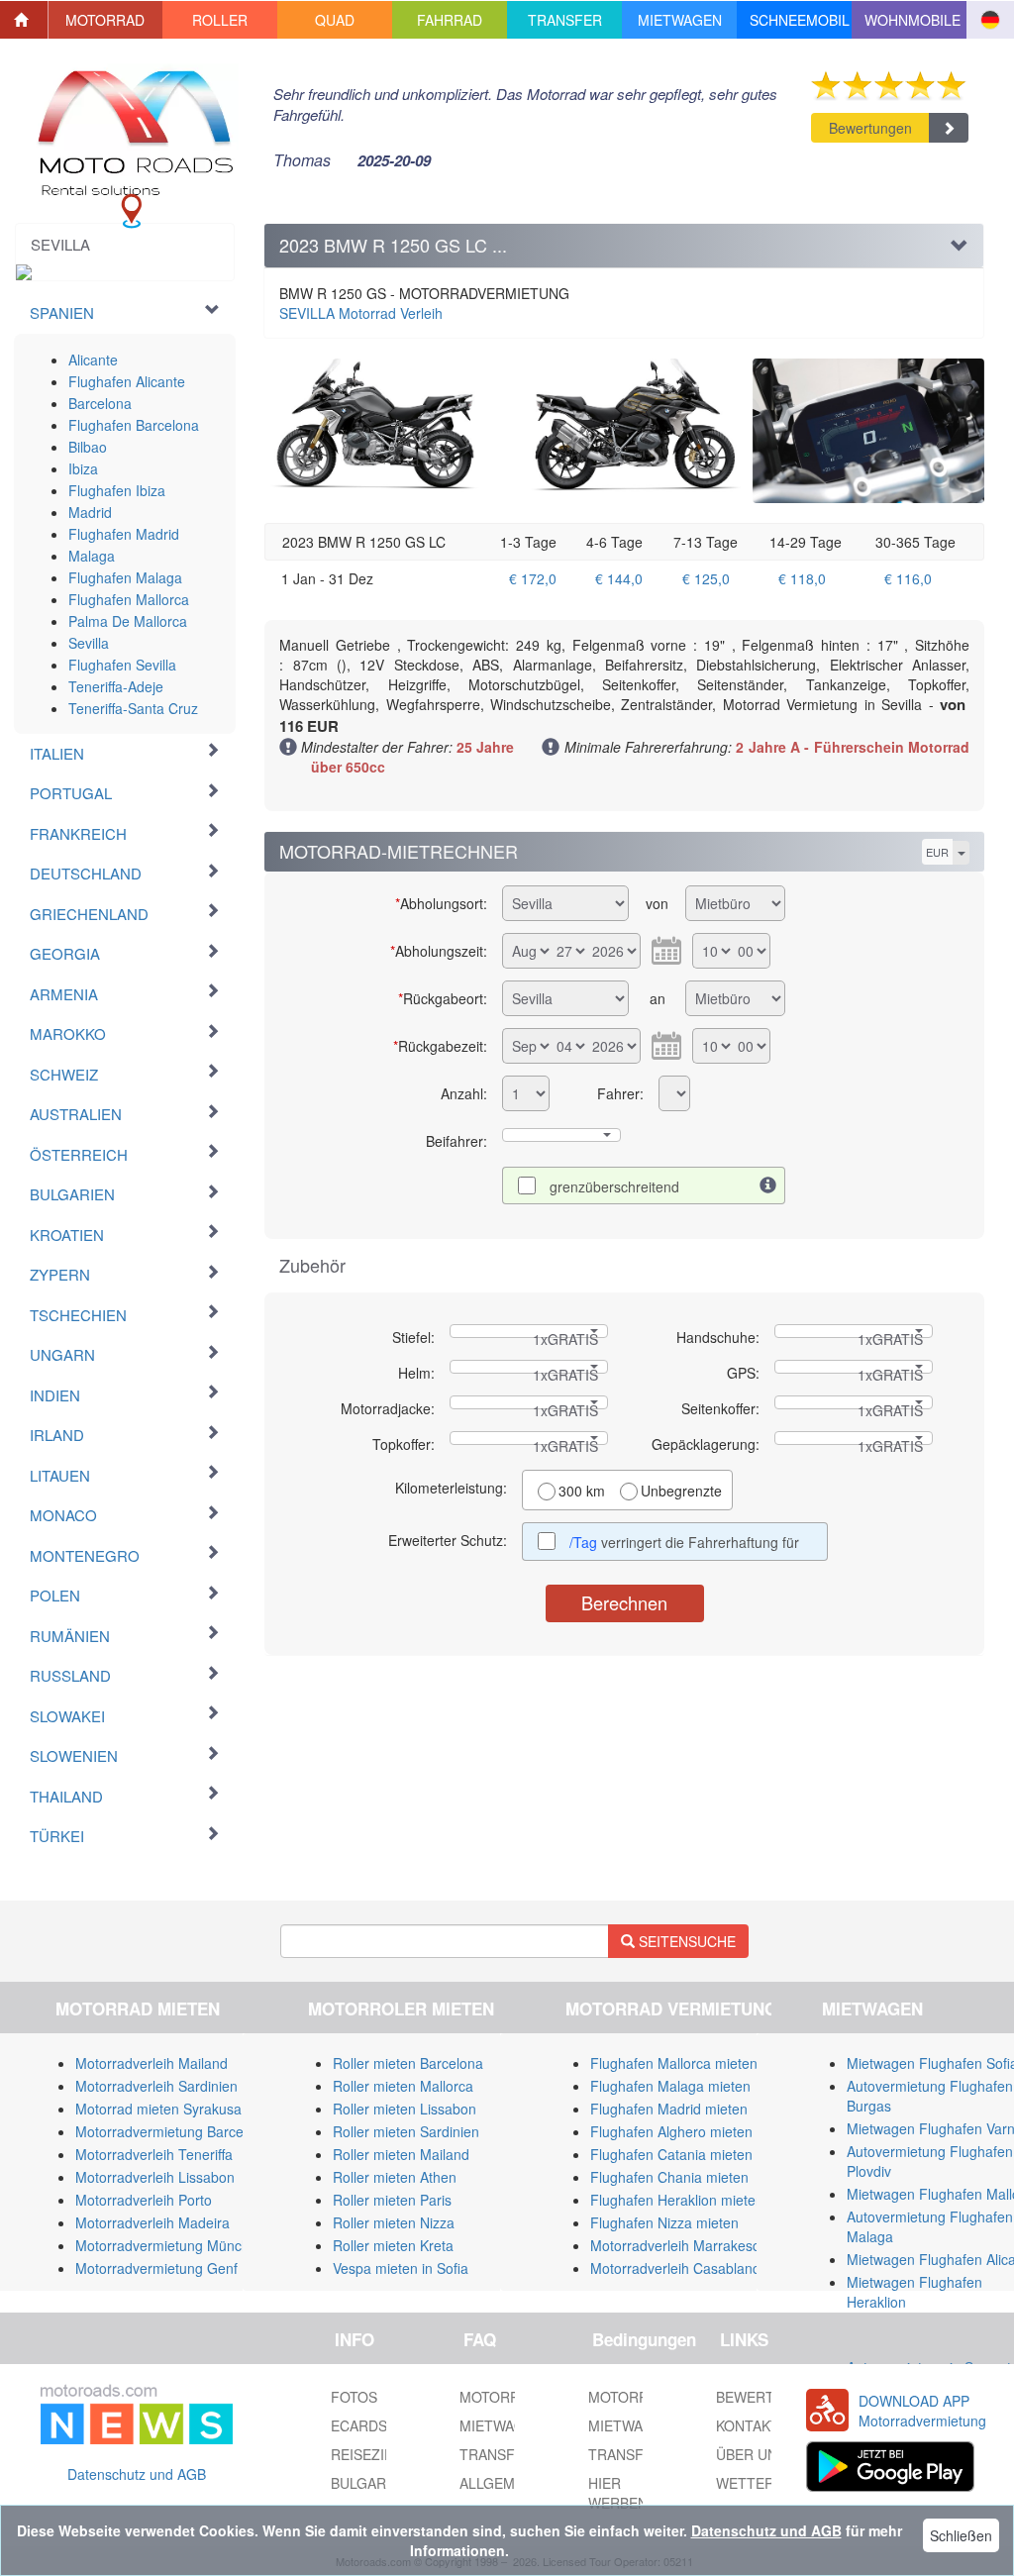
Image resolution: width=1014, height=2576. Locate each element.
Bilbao (88, 447)
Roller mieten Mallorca (403, 2086)
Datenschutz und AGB (137, 2474)
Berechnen (624, 1602)
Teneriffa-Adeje (116, 686)
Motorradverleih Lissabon (155, 2177)
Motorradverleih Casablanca (679, 2268)
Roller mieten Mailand (401, 2154)
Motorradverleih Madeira (152, 2222)
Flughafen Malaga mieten (670, 2086)
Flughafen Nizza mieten (664, 2222)
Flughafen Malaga (125, 577)
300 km (582, 1491)
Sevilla (89, 643)
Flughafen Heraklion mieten (677, 2200)
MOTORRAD (628, 2397)
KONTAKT (748, 2425)
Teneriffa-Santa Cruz (133, 708)
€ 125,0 (706, 578)
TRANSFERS (630, 2454)
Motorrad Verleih (361, 313)
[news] (137, 2411)
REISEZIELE (370, 2454)
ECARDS (359, 2425)
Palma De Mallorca (128, 621)
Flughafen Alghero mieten (671, 2131)
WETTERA (750, 2483)
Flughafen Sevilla (122, 665)
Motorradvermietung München (170, 2245)
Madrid (90, 512)
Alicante (93, 360)
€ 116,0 (908, 578)
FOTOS (354, 2397)
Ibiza (83, 468)
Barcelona (100, 403)
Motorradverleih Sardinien (156, 2086)
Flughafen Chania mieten (669, 2177)
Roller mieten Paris (392, 2200)
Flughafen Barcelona (134, 425)
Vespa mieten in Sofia (401, 2268)
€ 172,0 (533, 578)
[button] (106, 20)
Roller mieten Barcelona (408, 2063)
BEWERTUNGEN (770, 2397)
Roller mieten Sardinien (406, 2131)
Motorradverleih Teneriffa (154, 2154)
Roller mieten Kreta (393, 2245)
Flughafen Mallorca (129, 599)
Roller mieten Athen (395, 2177)
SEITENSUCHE (685, 1941)
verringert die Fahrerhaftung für (686, 1542)
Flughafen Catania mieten (671, 2154)
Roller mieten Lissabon (405, 2109)
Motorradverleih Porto (144, 2200)
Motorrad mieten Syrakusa (158, 2109)
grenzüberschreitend (614, 1186)
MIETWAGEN (630, 2425)
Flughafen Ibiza (117, 490)
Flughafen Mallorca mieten (674, 2063)
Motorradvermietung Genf (156, 2268)
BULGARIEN (370, 2483)
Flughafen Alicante (127, 381)
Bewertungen (870, 128)
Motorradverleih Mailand (152, 2063)
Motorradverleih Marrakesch (679, 2245)
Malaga (92, 556)
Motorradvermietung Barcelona (173, 2131)
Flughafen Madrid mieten (669, 2109)
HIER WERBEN (618, 2493)
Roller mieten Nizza (394, 2222)
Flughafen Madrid (124, 534)
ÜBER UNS (751, 2454)
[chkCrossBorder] (768, 1185)
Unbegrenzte (681, 1491)
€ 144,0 (619, 578)
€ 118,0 (802, 578)
